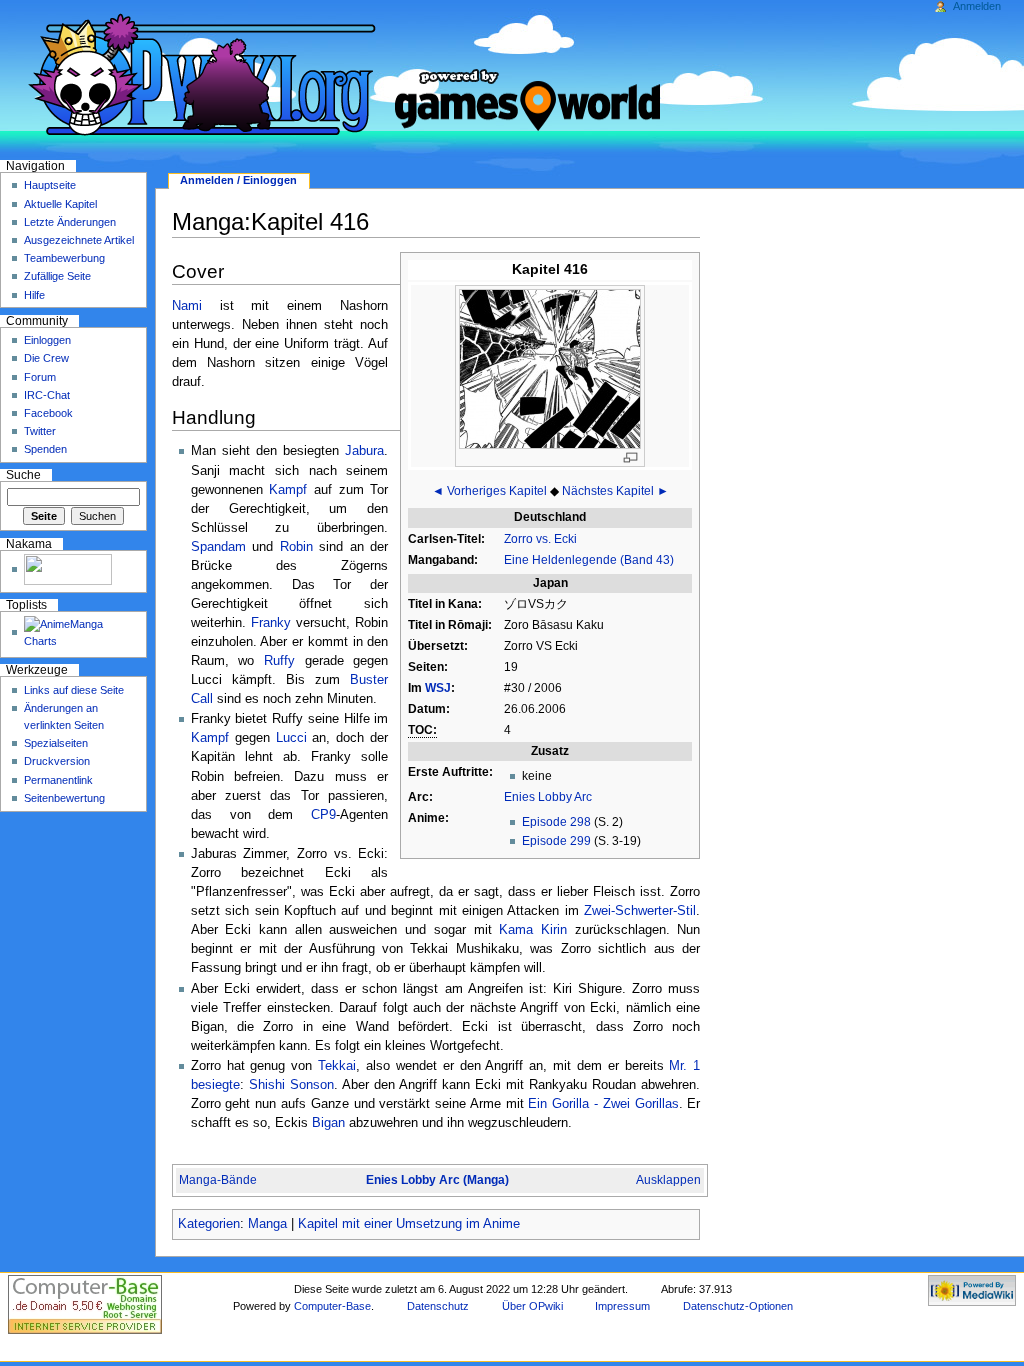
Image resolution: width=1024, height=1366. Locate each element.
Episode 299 (556, 841)
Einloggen (47, 340)
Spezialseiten (56, 743)
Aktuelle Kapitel (60, 204)
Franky (271, 623)
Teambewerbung (64, 258)
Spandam (218, 547)
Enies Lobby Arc (548, 797)
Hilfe (34, 295)
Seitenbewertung (64, 798)
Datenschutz (438, 1306)
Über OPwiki (532, 1306)
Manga (267, 1224)
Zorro (518, 539)
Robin (296, 547)
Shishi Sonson (291, 1085)
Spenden (45, 449)
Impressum (622, 1306)
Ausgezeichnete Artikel (79, 240)
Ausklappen (668, 1180)
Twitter (40, 431)
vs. (543, 539)
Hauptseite (50, 185)
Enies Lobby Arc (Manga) (437, 1180)
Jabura (364, 451)
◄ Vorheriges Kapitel (489, 491)
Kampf (288, 490)
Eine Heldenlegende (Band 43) (589, 560)
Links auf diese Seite (74, 690)
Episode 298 (556, 822)
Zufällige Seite (57, 276)
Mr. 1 (684, 1066)
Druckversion (57, 761)
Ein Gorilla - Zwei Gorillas (603, 1104)
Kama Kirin (533, 930)
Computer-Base (332, 1306)
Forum (40, 377)
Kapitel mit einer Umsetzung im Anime (409, 1224)
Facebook (48, 413)
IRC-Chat (47, 395)
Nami (187, 306)
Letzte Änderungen (70, 222)
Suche (23, 475)
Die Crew (46, 358)
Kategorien (209, 1224)
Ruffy (279, 661)
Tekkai (337, 1066)
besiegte (215, 1085)
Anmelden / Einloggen (238, 180)
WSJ (438, 688)
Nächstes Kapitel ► (615, 491)
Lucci (291, 738)
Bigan (328, 1123)
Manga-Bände (218, 1180)
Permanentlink (58, 780)
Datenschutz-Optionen (738, 1306)
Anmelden (977, 6)
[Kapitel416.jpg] (550, 368)
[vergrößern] (630, 457)
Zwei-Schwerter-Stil (640, 911)
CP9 (323, 815)
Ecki (565, 539)
